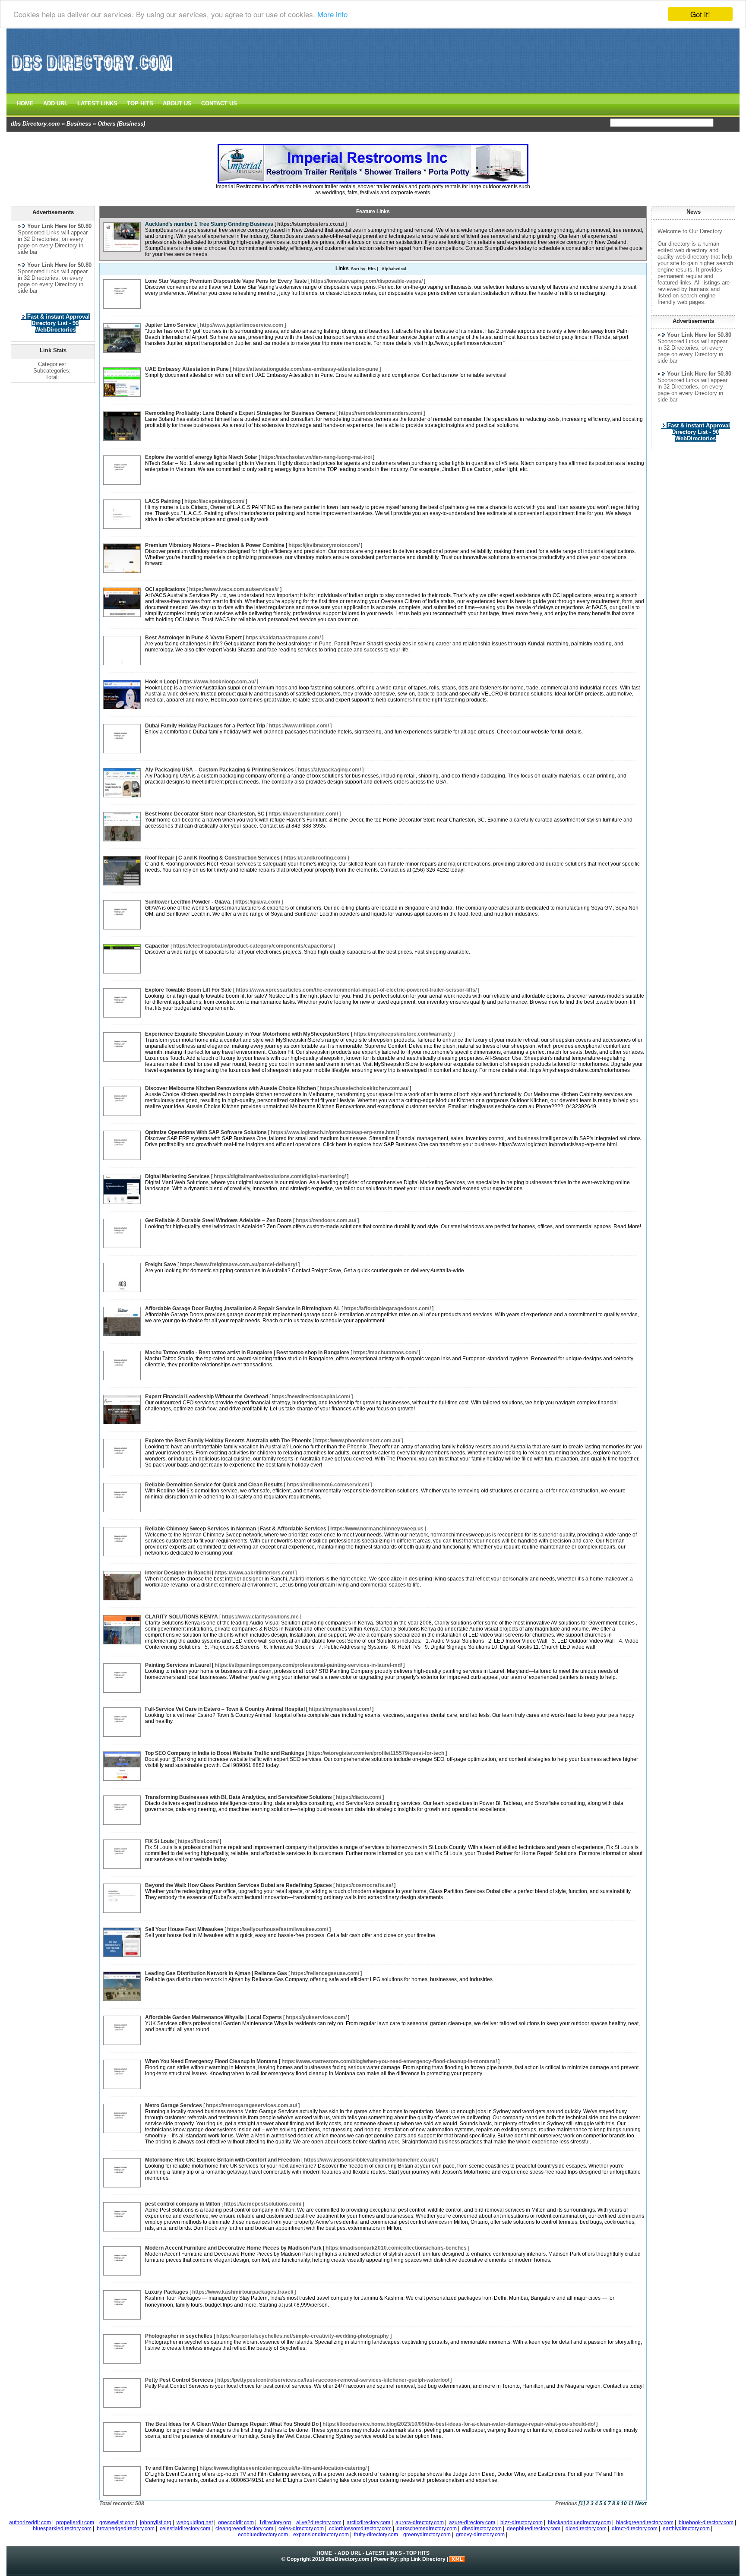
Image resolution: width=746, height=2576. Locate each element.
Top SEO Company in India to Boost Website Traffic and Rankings (225, 1753)
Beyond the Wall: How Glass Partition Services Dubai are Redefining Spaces (239, 1885)
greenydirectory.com (427, 2535)
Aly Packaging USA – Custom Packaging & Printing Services (220, 770)
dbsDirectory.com (348, 2559)
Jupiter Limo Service (171, 325)
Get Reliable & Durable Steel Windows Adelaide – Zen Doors (218, 1220)
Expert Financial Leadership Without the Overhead (207, 1397)
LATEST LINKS (97, 103)
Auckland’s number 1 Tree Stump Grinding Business (209, 224)
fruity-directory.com (376, 2535)
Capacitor (157, 946)
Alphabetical (394, 269)
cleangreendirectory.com (244, 2529)
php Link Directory (423, 2559)
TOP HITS (140, 103)
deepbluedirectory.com (534, 2529)
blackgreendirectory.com (645, 2522)
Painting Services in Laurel (178, 1665)
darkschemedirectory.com (427, 2529)
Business (79, 124)
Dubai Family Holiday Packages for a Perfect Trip (205, 726)
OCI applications (165, 589)
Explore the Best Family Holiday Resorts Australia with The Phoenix (228, 1441)
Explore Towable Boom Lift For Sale (188, 990)
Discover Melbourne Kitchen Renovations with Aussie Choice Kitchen (231, 1088)
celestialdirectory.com (185, 2529)
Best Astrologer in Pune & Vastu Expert (193, 638)
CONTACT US (219, 103)
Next (641, 2503)
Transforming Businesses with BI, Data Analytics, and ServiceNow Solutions (239, 1797)
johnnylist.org (156, 2522)
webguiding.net (195, 2522)
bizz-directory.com (522, 2522)
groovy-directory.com (480, 2535)
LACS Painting (163, 501)
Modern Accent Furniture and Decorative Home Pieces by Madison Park (233, 2248)
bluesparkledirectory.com (62, 2529)
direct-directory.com (635, 2529)
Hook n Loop (160, 682)
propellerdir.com (75, 2522)
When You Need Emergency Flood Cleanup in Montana (211, 2061)
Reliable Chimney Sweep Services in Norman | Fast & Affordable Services (236, 1529)
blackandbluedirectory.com (579, 2522)
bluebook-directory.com (706, 2522)
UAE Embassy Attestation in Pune (187, 369)
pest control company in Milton (183, 2204)
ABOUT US (177, 103)
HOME (25, 103)
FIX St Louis (160, 1841)
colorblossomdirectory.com (360, 2529)
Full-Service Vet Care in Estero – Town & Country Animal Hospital (225, 1709)
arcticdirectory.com (368, 2522)
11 (631, 2503)
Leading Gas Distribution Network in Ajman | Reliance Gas (216, 1973)
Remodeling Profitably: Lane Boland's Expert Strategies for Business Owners (240, 413)
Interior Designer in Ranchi (178, 1573)
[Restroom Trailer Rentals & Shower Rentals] (373, 182)
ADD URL (55, 103)
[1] (582, 2503)
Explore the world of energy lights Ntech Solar (201, 457)
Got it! (700, 14)
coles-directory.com (301, 2529)
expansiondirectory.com (321, 2535)
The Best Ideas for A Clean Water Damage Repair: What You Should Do (232, 2424)
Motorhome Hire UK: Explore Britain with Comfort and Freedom (223, 2160)
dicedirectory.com (586, 2529)
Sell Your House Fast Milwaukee (184, 1929)
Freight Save (161, 1264)
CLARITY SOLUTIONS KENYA (182, 1617)
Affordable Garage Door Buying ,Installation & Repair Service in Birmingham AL (243, 1309)
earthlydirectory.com (686, 2529)
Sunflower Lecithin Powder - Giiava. (188, 902)
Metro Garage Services (174, 2105)
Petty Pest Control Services (179, 2380)
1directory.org (275, 2522)
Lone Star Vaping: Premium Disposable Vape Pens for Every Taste (226, 281)
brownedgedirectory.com (126, 2529)
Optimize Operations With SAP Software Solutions (206, 1132)
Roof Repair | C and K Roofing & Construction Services (212, 858)
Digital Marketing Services (177, 1176)
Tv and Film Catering (170, 2468)
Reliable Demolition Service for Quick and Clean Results (214, 1485)
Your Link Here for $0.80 (699, 335)
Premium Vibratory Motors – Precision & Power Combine (215, 545)
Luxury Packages (167, 2292)
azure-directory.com (472, 2522)
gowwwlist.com (117, 2522)
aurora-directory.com (420, 2522)
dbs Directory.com (35, 124)
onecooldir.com (236, 2522)
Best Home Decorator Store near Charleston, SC (205, 814)
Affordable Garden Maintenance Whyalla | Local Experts (213, 2017)
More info (332, 14)
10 (624, 2503)
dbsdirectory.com (482, 2529)
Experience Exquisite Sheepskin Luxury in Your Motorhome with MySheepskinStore (247, 1034)
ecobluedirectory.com (263, 2535)
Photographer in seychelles (179, 2336)
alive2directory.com (319, 2522)
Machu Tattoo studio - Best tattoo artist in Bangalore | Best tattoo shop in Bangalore (247, 1353)
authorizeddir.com (30, 2522)
